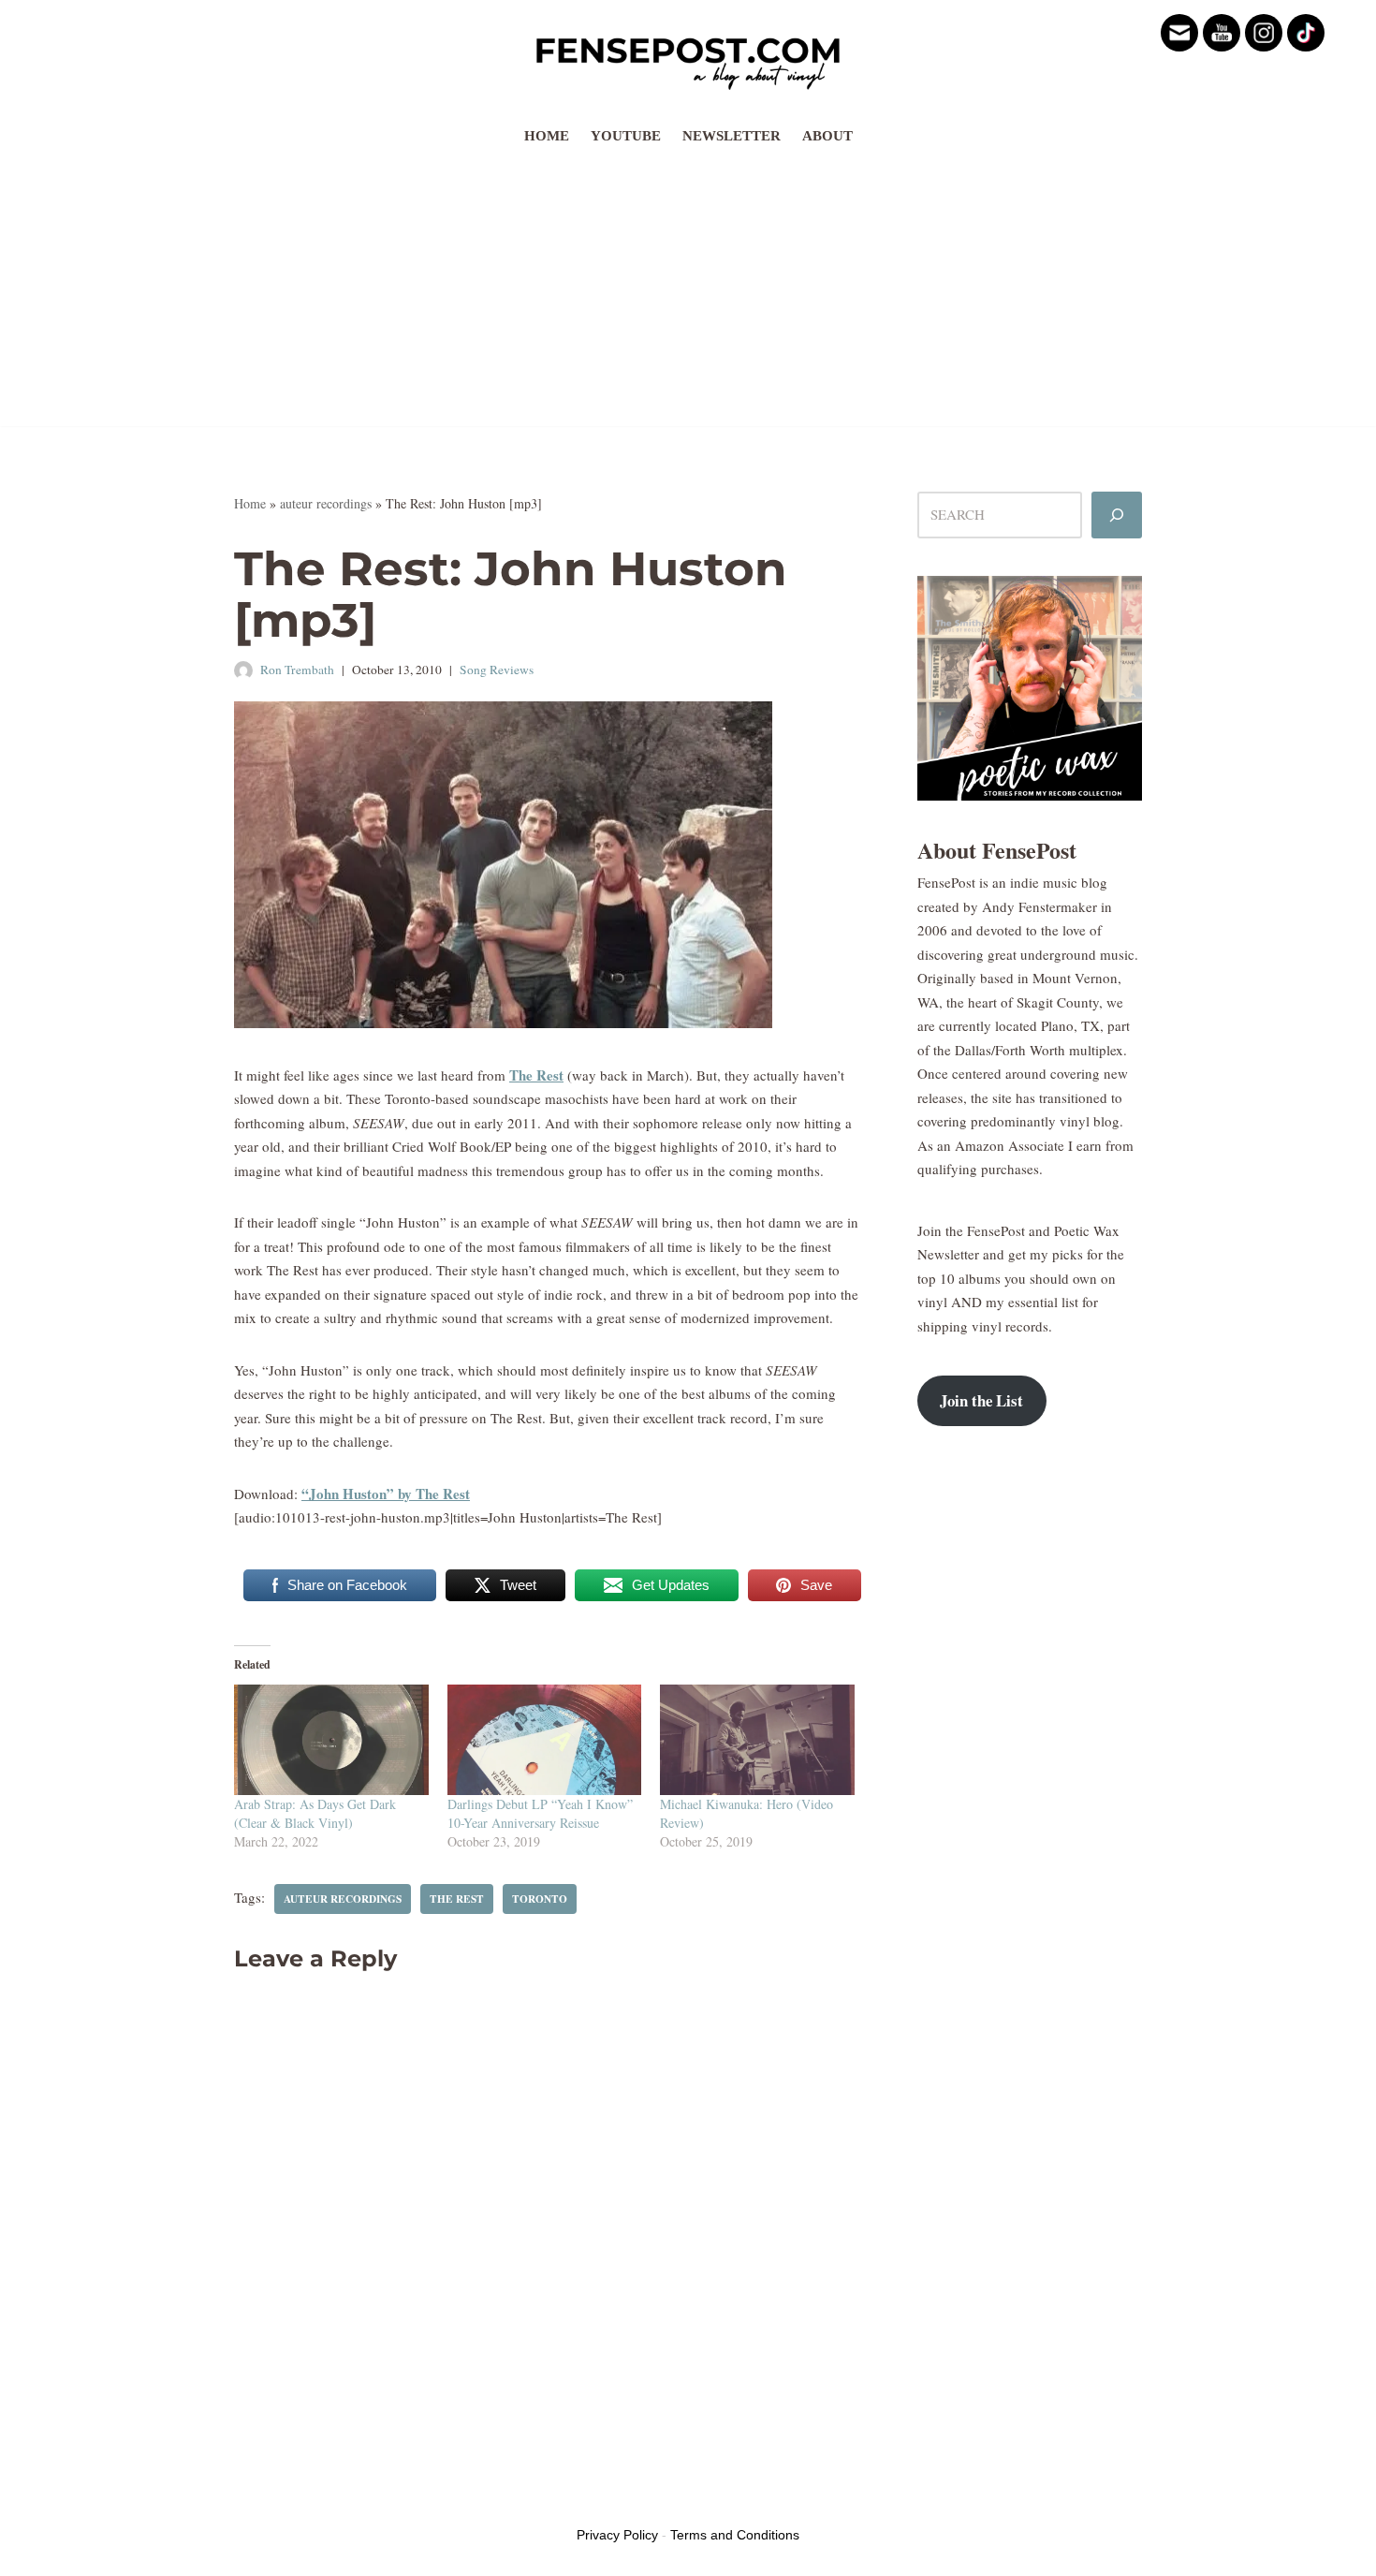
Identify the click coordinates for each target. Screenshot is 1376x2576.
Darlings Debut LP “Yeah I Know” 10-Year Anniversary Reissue (540, 1813)
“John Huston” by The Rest (386, 1494)
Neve (249, 2499)
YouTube (626, 136)
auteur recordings (326, 503)
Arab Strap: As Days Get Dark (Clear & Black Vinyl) (315, 1813)
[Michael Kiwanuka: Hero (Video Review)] (757, 1740)
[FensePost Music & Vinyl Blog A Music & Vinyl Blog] (688, 58)
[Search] (1117, 515)
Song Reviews (497, 670)
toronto (540, 1899)
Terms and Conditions (735, 2535)
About (827, 136)
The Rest (536, 1075)
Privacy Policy (617, 2535)
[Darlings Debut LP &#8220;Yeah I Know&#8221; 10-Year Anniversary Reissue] (545, 1740)
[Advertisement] (688, 295)
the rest (457, 1899)
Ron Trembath (297, 670)
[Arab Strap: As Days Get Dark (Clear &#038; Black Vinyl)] (331, 1740)
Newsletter (732, 136)
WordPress (377, 2499)
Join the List (981, 1400)
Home (547, 136)
